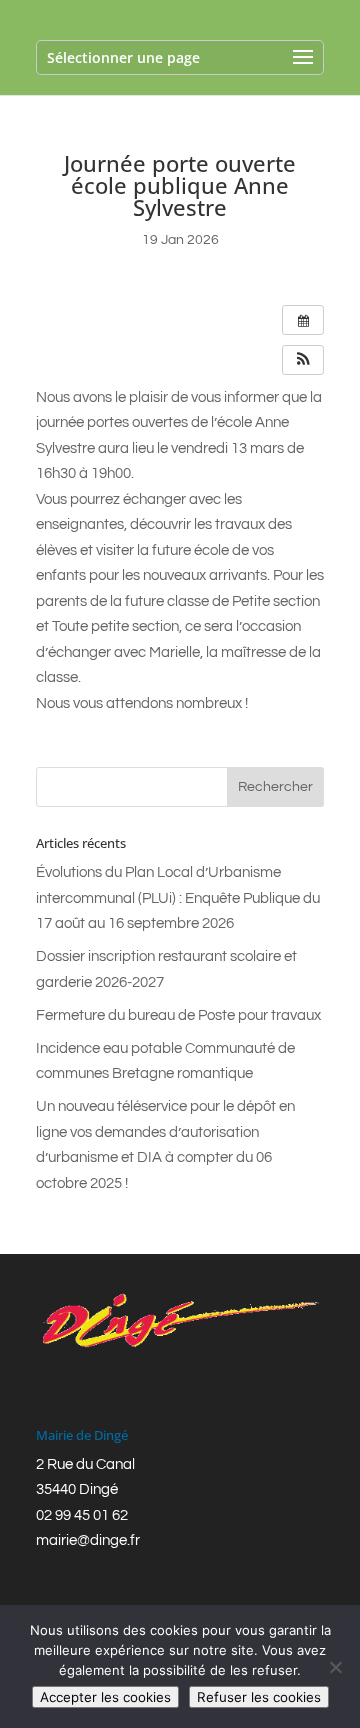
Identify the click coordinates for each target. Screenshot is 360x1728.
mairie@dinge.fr (88, 1540)
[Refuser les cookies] (335, 1667)
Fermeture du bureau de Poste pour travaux (178, 1015)
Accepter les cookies (105, 1697)
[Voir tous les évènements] (303, 320)
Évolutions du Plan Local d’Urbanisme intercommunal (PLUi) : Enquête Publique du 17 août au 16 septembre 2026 (178, 898)
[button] (303, 360)
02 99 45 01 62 (82, 1515)
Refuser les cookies (259, 1697)
